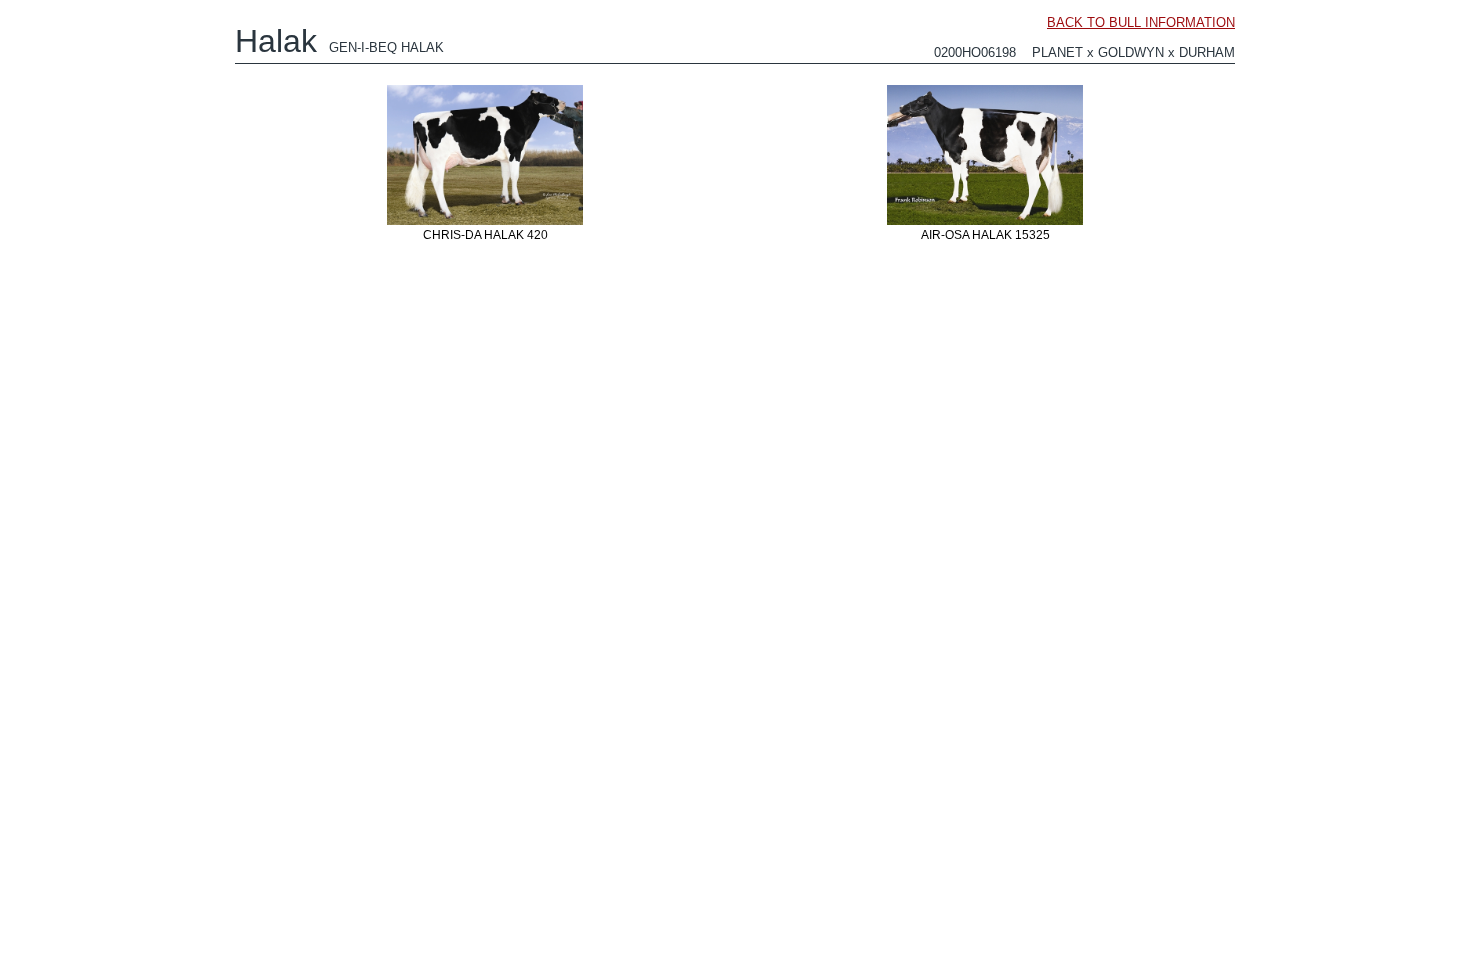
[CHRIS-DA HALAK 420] (485, 224)
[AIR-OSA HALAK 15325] (985, 224)
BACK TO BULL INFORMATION (1141, 22)
